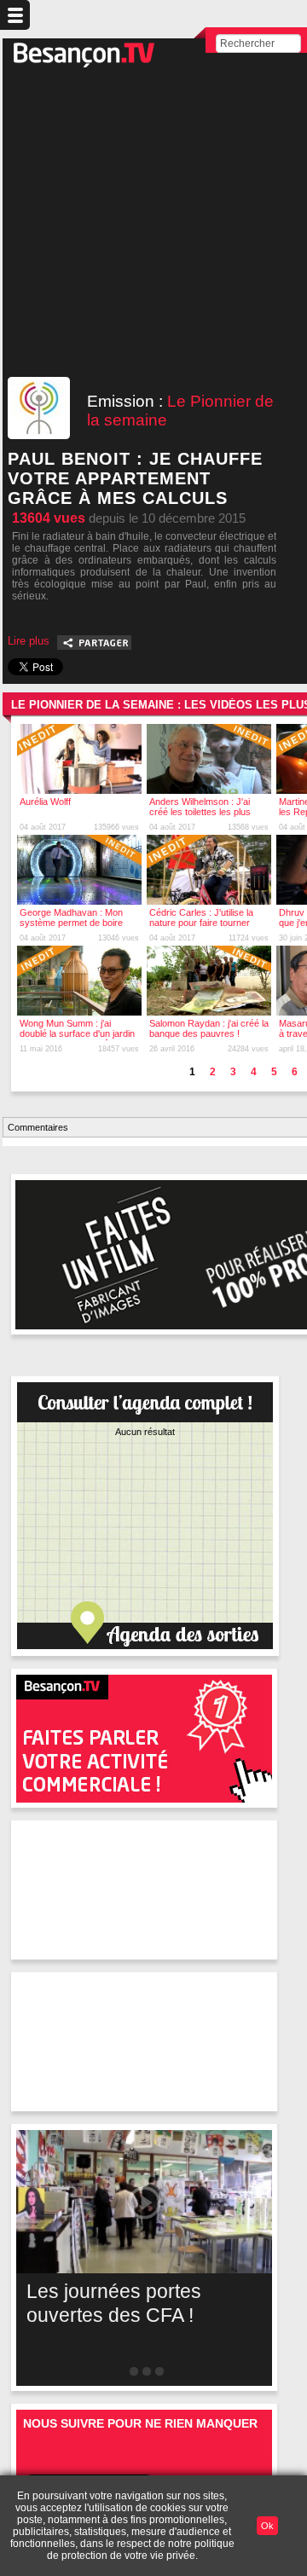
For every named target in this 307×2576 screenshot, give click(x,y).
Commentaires (38, 1127)
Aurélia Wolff (45, 802)
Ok (267, 2526)
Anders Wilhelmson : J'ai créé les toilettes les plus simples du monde (200, 812)
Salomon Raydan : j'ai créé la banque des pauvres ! (209, 1028)
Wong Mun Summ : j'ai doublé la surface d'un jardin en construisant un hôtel (77, 1033)
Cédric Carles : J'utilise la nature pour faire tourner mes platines (201, 923)
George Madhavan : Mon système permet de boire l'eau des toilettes (71, 923)
